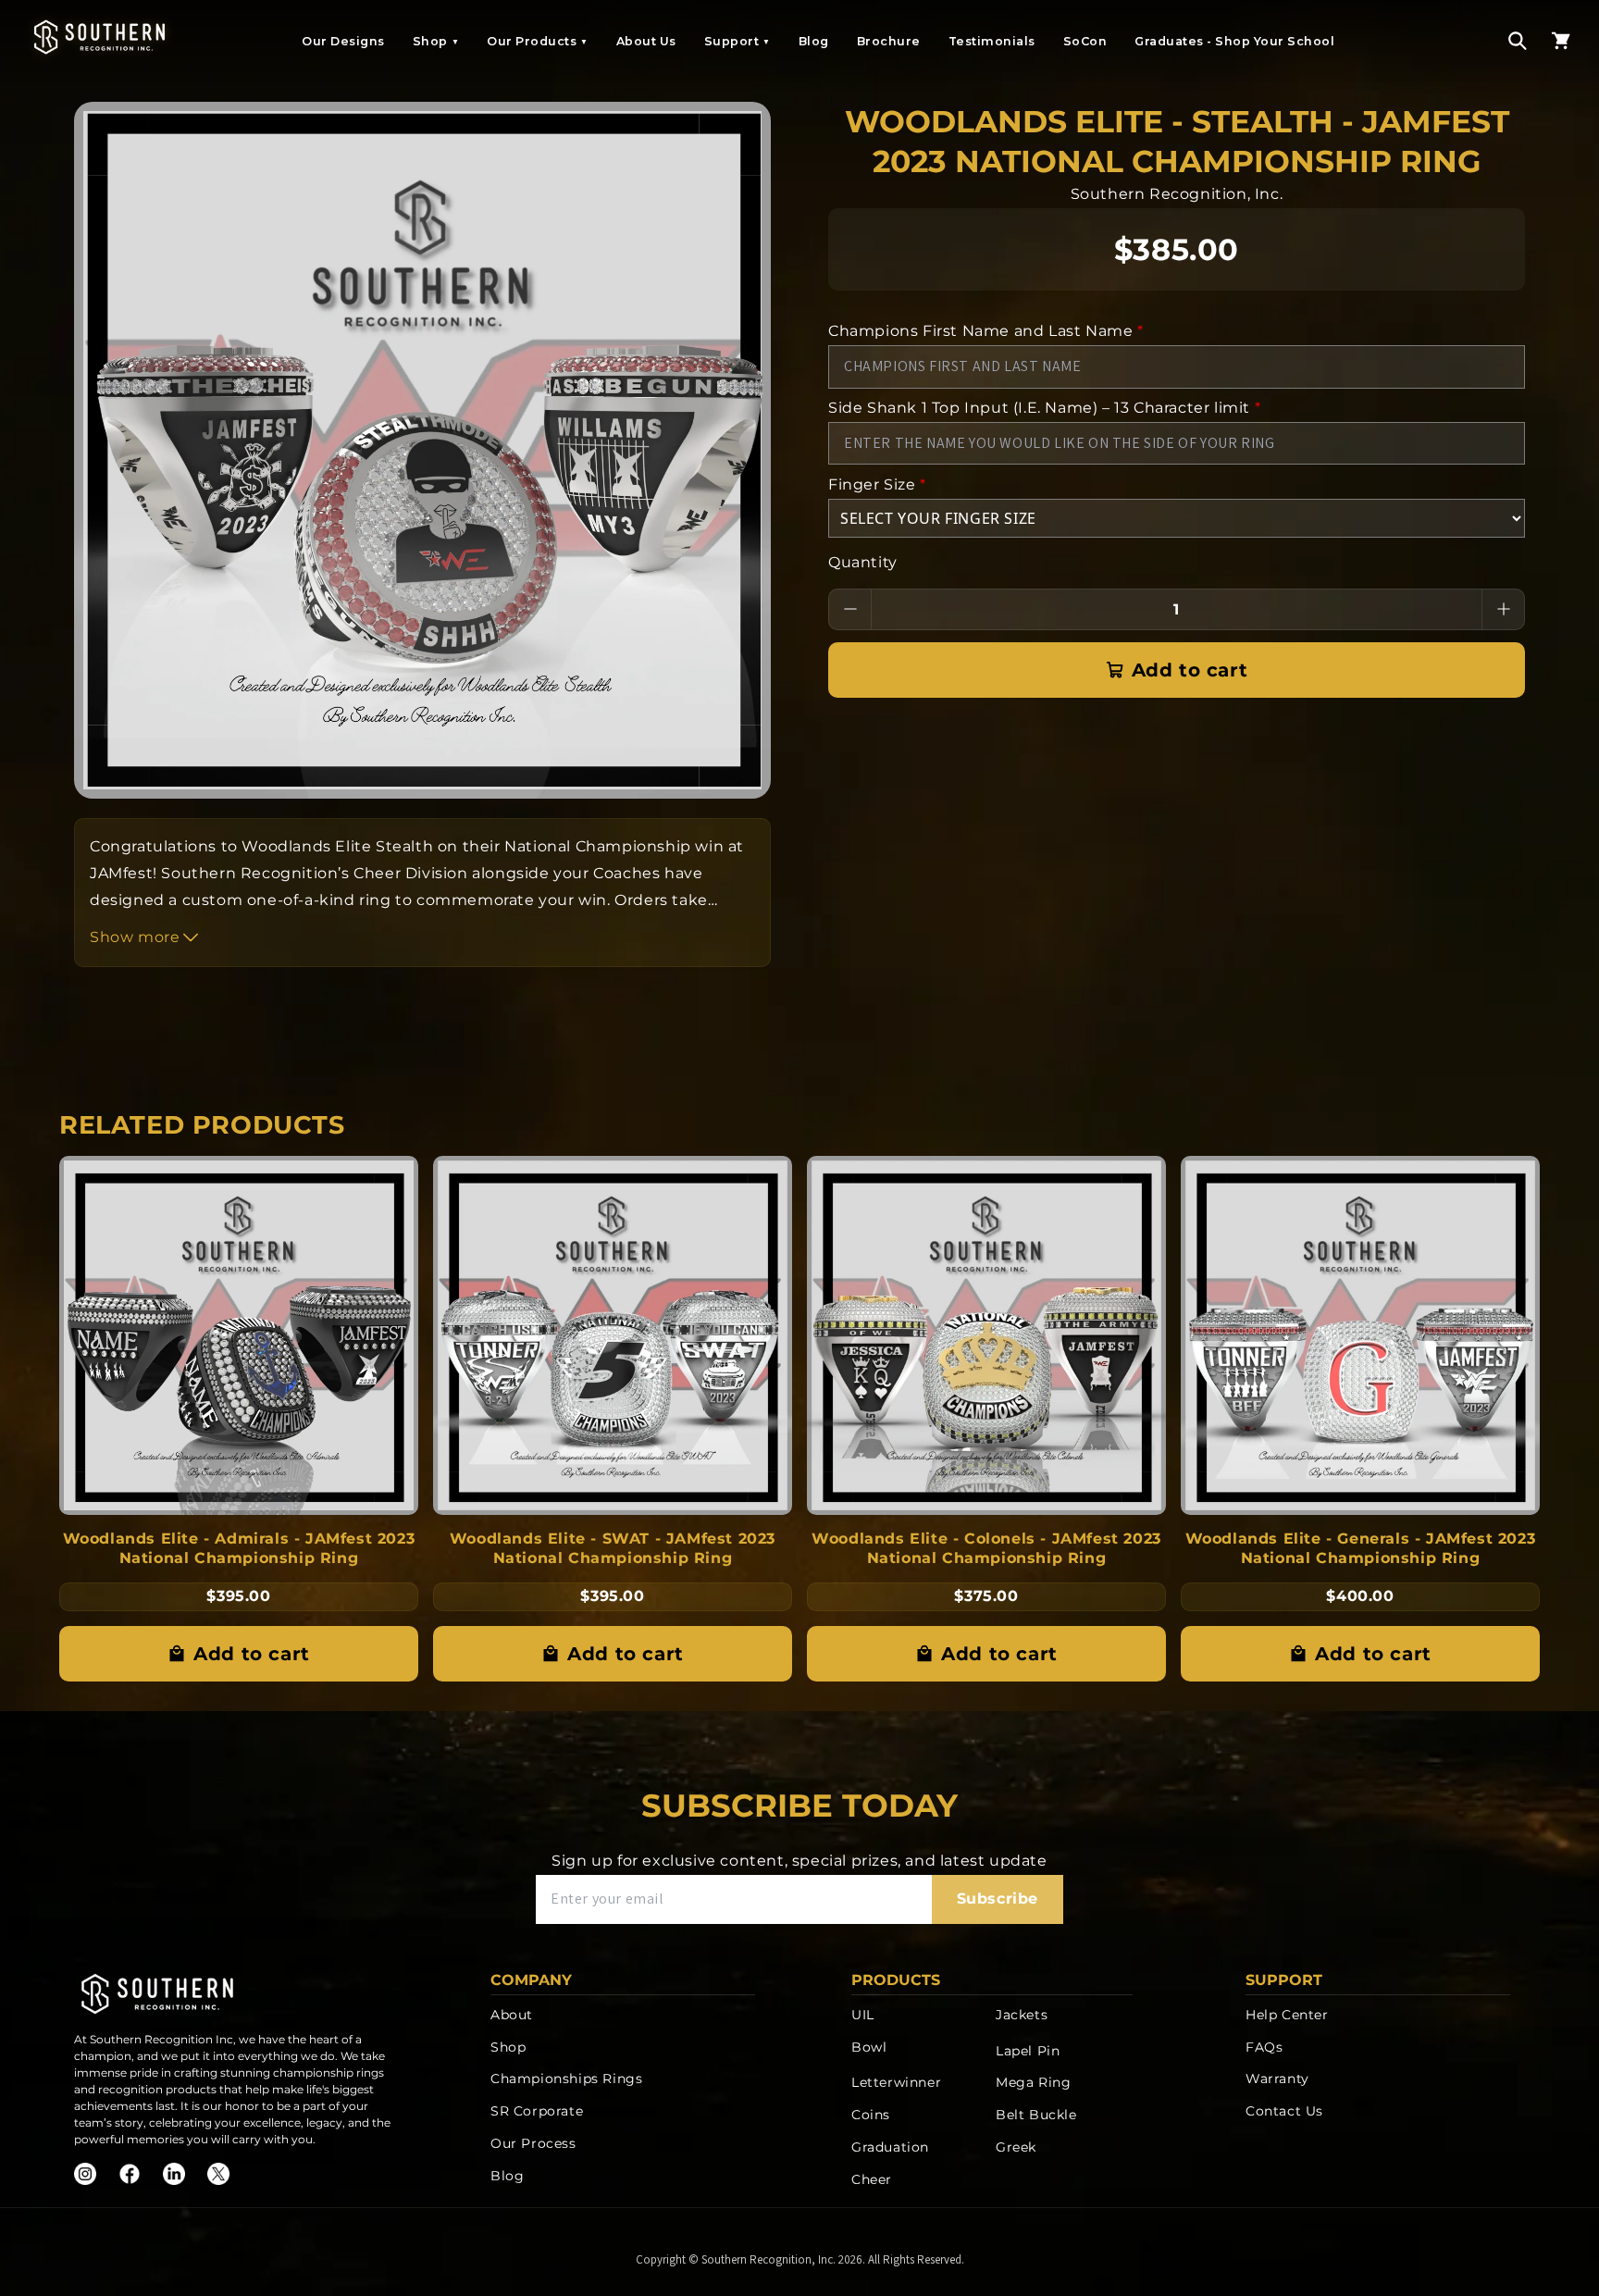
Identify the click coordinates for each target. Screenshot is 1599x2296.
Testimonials (992, 41)
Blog (814, 41)
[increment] (1503, 609)
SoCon (1085, 41)
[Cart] (1561, 41)
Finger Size (877, 484)
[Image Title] (85, 2174)
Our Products (538, 41)
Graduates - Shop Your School (1234, 41)
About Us (646, 41)
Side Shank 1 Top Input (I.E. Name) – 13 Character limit (1044, 408)
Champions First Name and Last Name (986, 331)
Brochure (889, 41)
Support (738, 41)
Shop (436, 41)
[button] (1518, 41)
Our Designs (343, 41)
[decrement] (850, 609)
